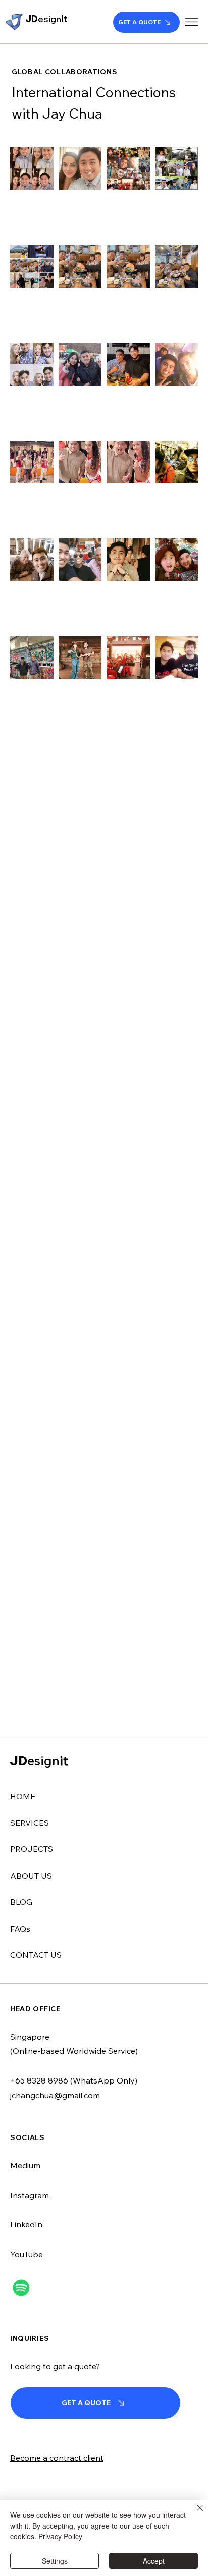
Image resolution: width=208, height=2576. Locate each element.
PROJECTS (32, 1849)
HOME (23, 1796)
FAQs (20, 1929)
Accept (154, 2561)
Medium (25, 2165)
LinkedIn (26, 2224)
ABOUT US (31, 1876)
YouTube (27, 2254)
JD (39, 1760)
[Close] (194, 2514)
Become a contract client (57, 2458)
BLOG (21, 1902)
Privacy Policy (60, 2536)
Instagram (30, 2195)
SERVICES (30, 1823)
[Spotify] (21, 2288)
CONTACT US (36, 1955)
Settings (55, 2561)
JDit (46, 19)
